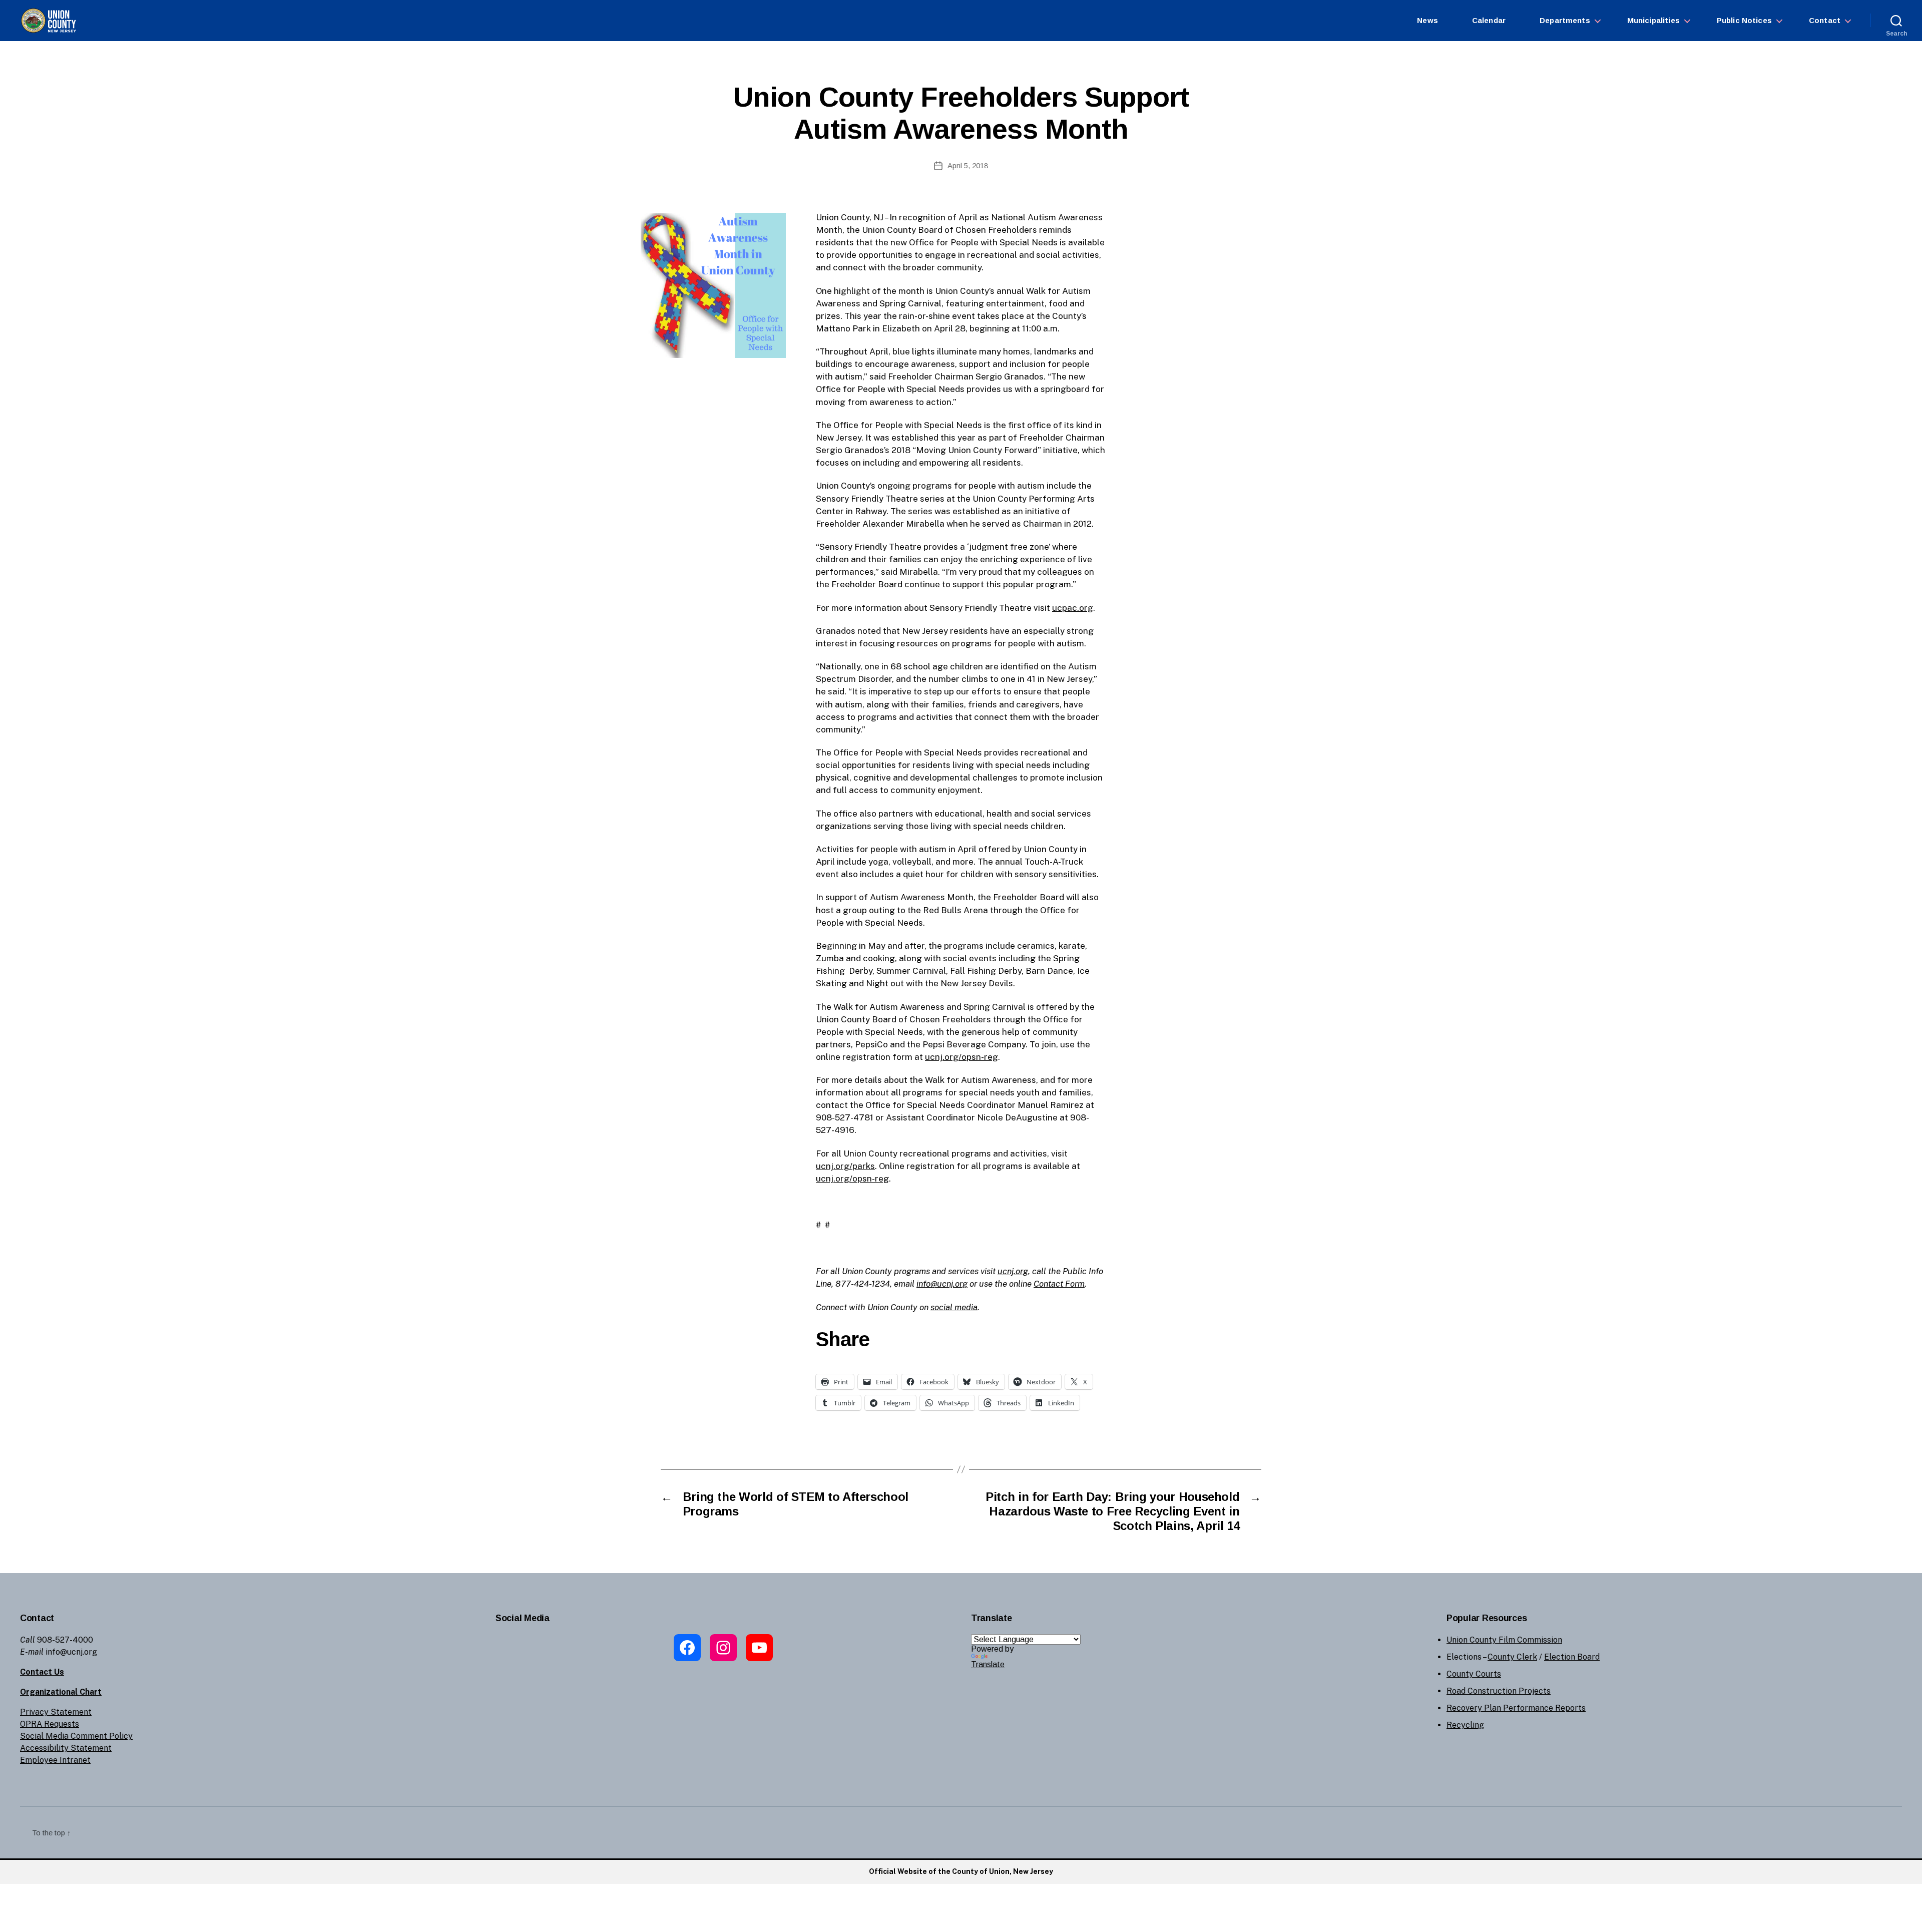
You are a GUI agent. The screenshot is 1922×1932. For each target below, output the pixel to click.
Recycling (1465, 1725)
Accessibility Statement (66, 1748)
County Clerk (1512, 1657)
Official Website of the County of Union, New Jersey (961, 1871)
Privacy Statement (56, 1712)
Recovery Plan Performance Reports (1516, 1708)
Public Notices (1744, 20)
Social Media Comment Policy (76, 1736)
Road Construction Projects (1499, 1691)
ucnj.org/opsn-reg (962, 1057)
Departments (1565, 20)
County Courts (1474, 1674)
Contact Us (42, 1672)
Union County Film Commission (1504, 1640)
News (1427, 20)
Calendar (1489, 20)
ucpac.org (1073, 608)
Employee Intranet (55, 1760)
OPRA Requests (50, 1724)
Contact (1825, 20)
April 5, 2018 (968, 165)
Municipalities (1653, 20)
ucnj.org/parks (845, 1166)
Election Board (1572, 1657)
